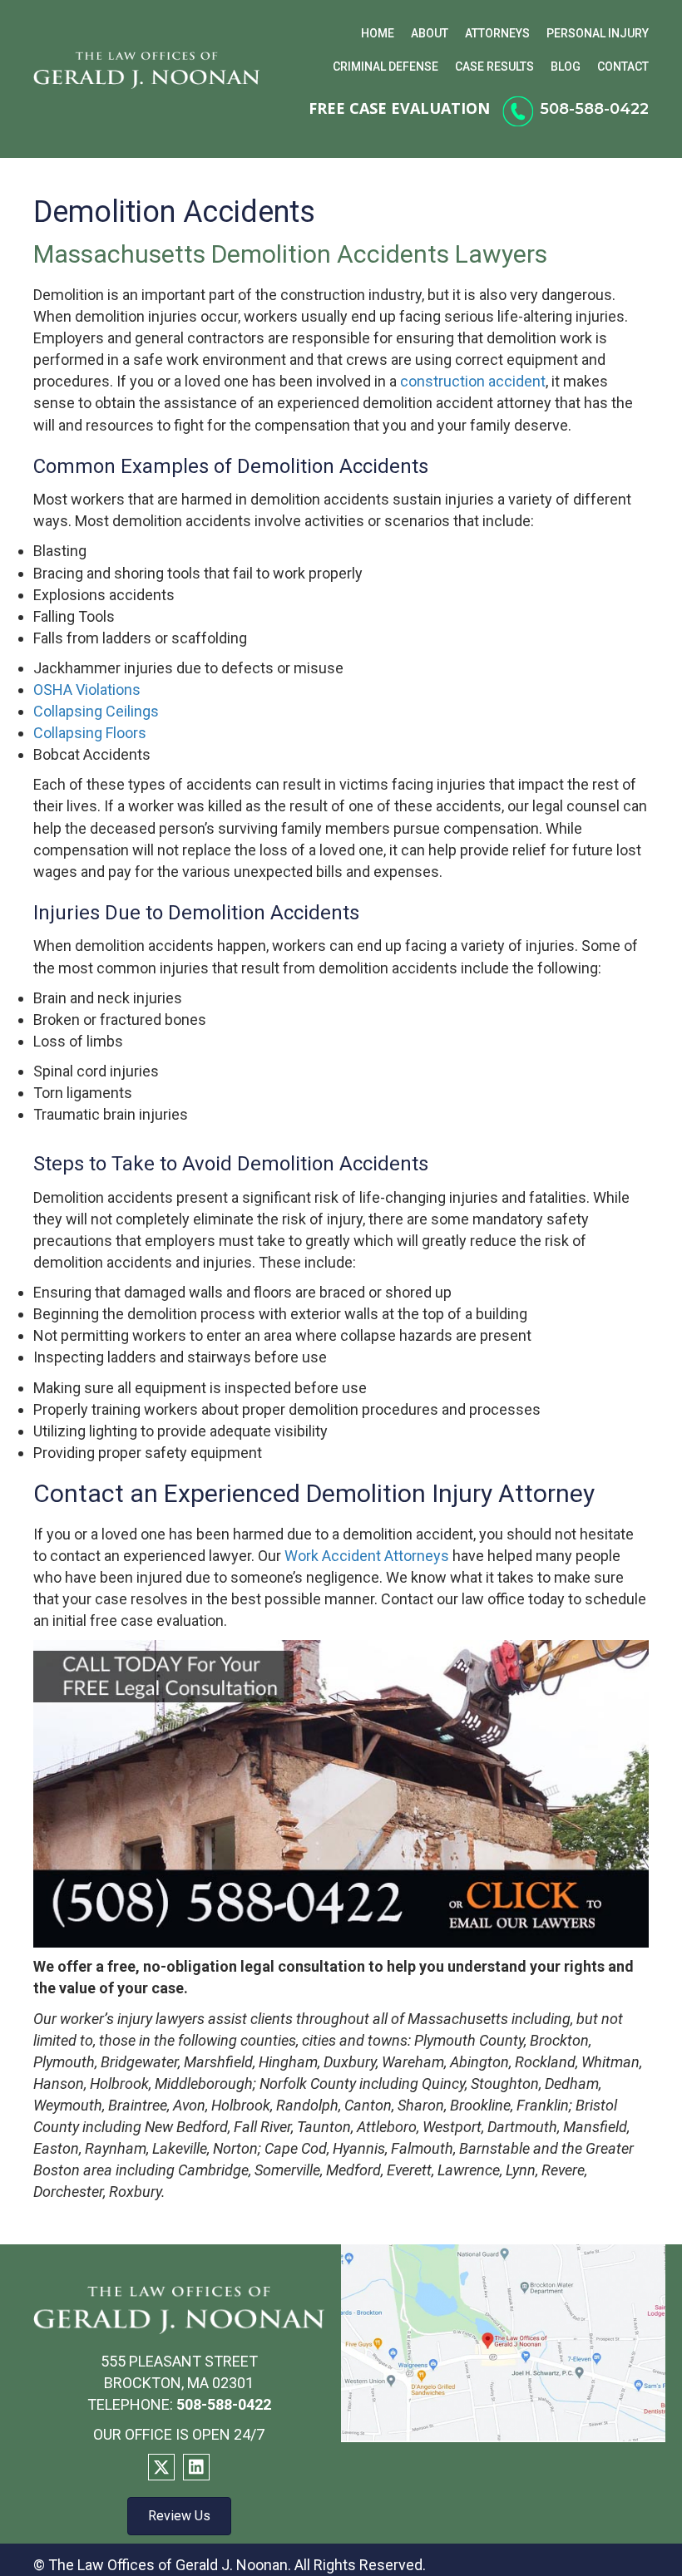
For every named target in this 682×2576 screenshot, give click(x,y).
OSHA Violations (87, 690)
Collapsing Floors (90, 733)
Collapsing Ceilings (96, 711)
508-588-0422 (594, 109)
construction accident (473, 381)
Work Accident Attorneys (367, 1556)
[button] (161, 2467)
